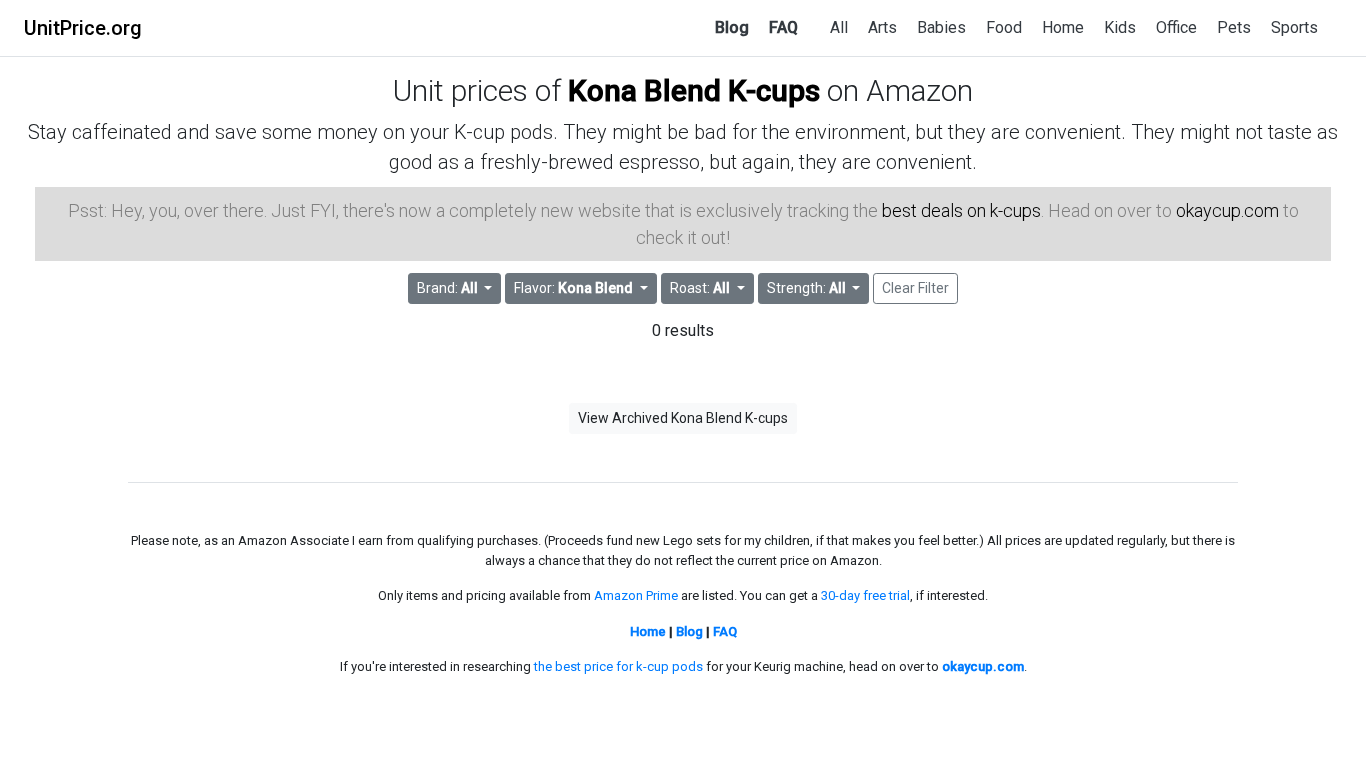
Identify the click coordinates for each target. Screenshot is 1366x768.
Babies (941, 27)
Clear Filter (915, 288)
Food (1004, 27)
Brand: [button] (447, 288)
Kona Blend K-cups (694, 90)
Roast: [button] (700, 288)
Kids (1120, 27)
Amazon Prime (636, 595)
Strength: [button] (806, 288)
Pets (1234, 27)
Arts (882, 27)
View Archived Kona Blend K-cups (683, 418)
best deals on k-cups (961, 210)
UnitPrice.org (83, 28)
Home (1063, 27)
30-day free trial (865, 595)
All (839, 27)
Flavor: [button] (573, 288)
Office (1176, 27)
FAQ (783, 27)
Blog (732, 27)
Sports (1294, 27)
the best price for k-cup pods (618, 666)
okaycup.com (1227, 210)
